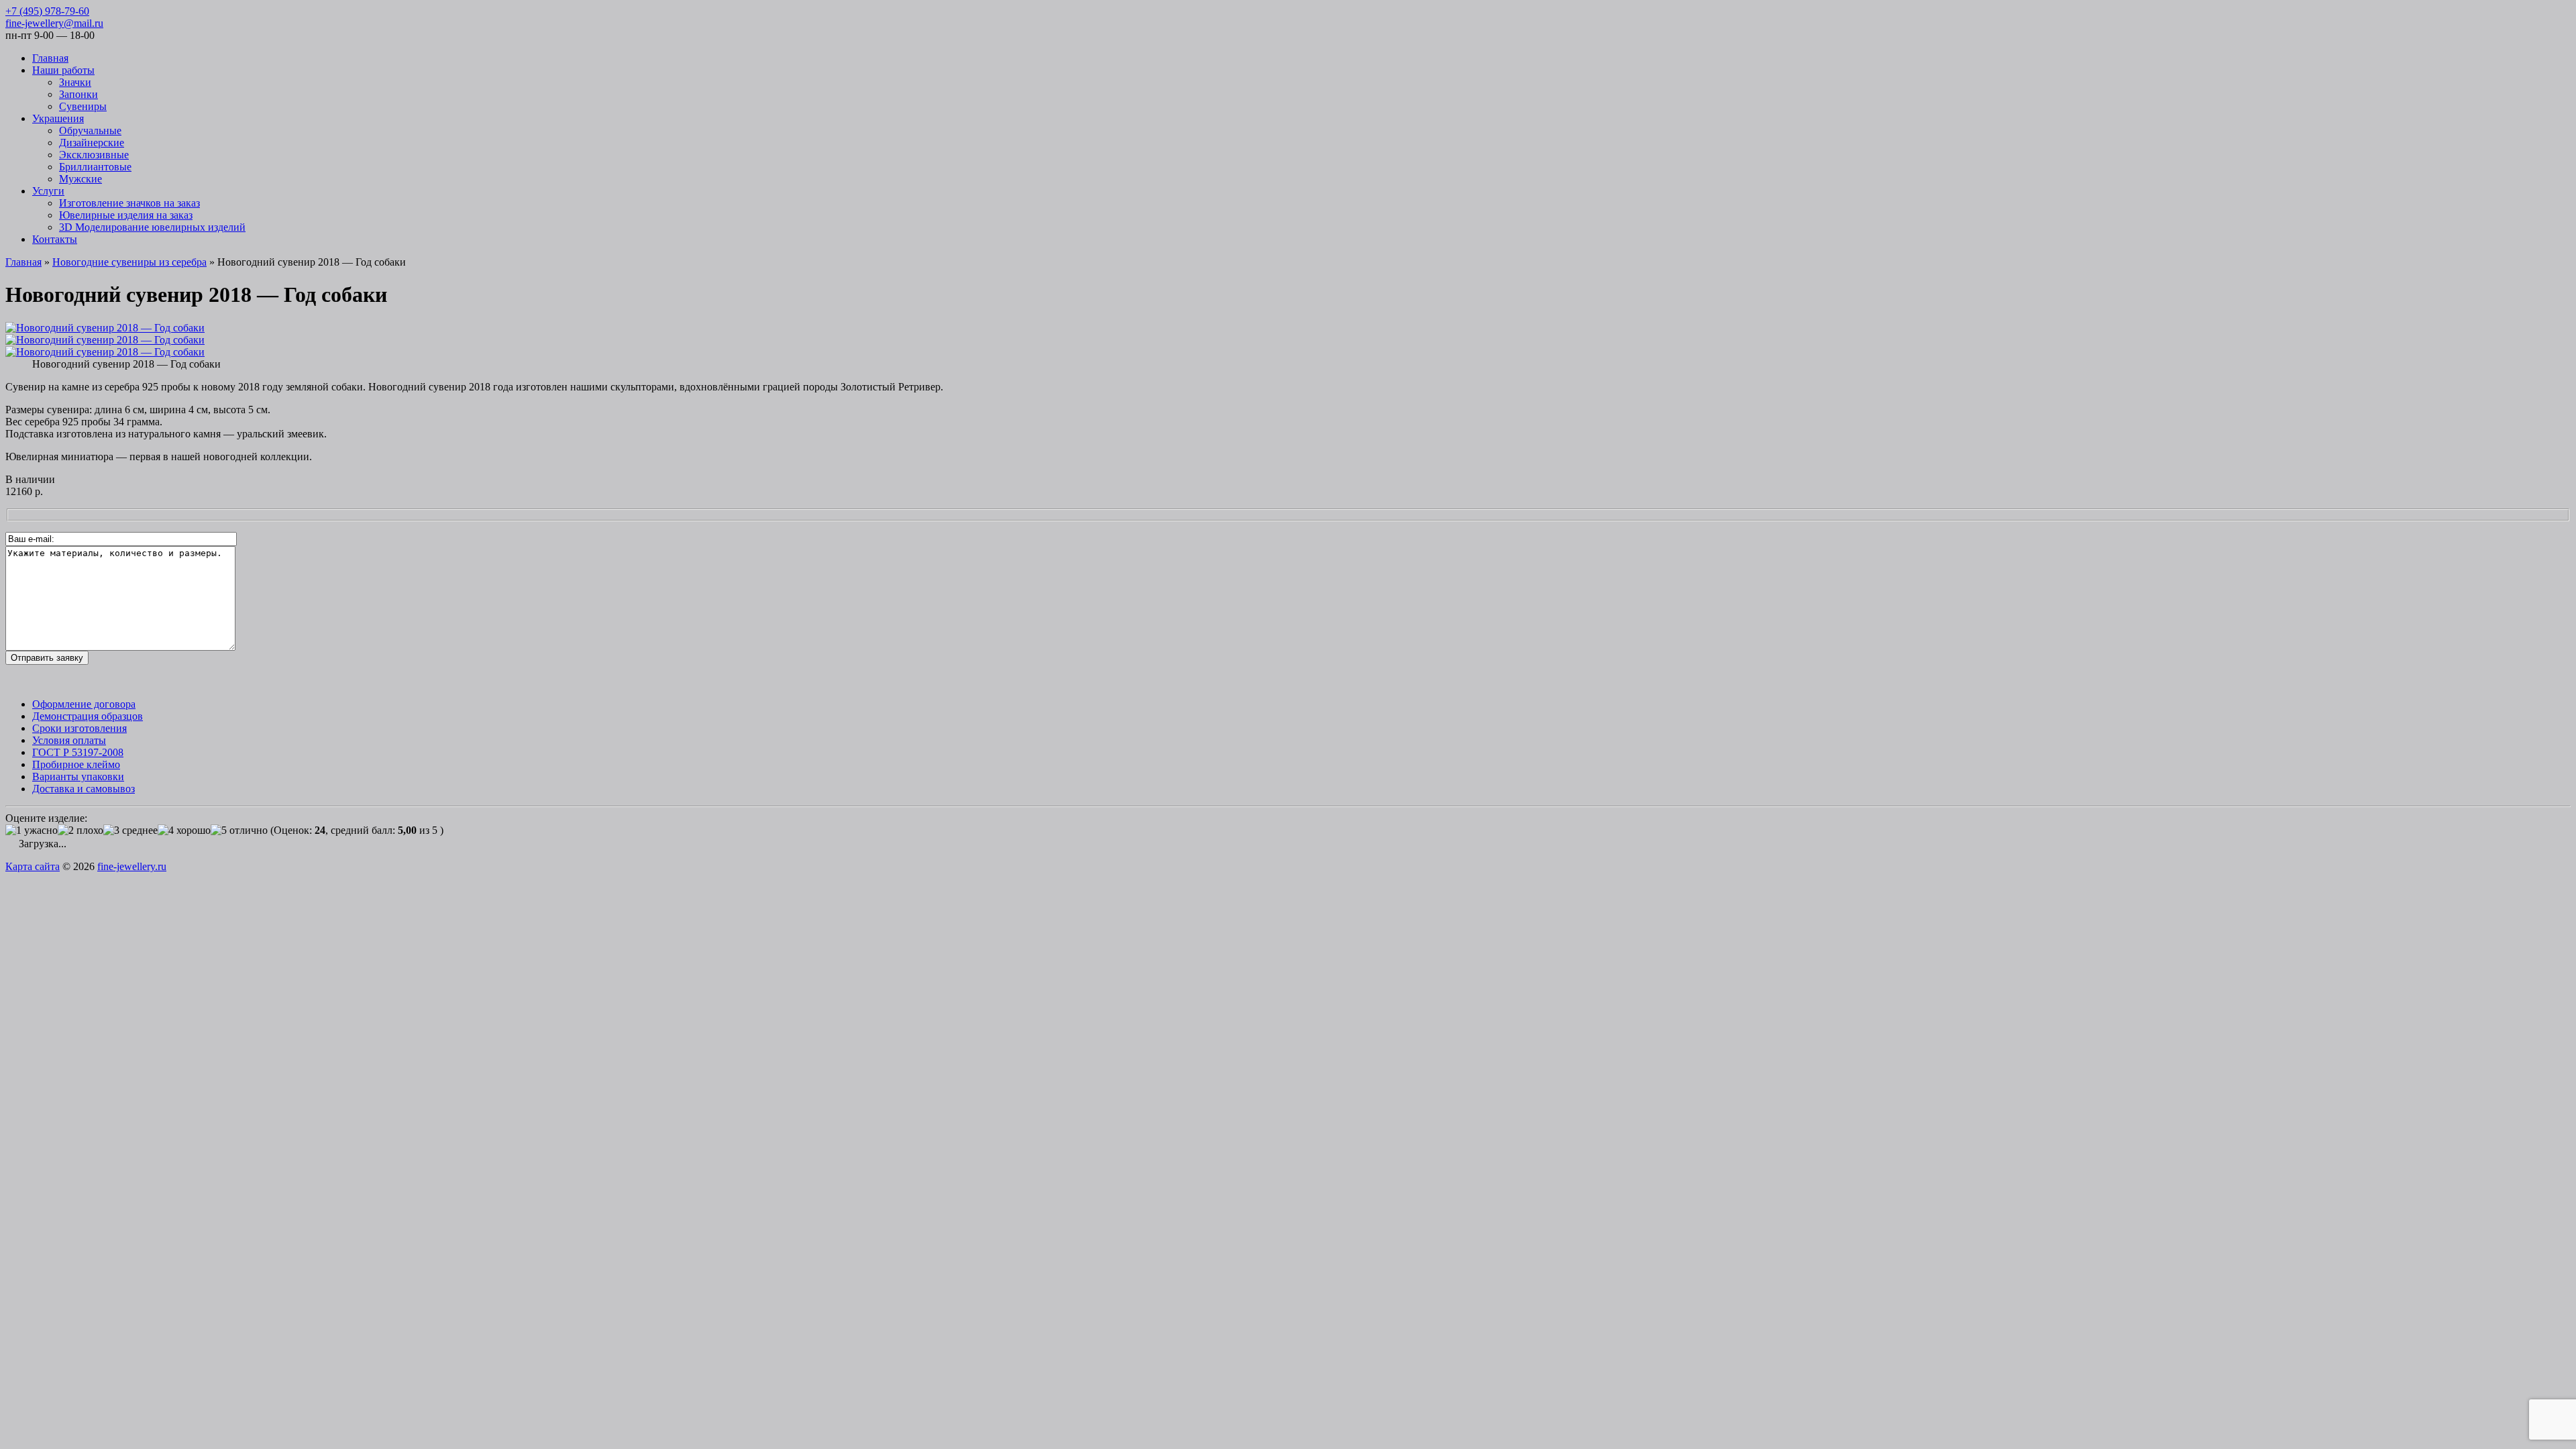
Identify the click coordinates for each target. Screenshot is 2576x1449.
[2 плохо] (80, 830)
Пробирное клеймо (76, 764)
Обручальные (90, 130)
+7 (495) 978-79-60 (47, 11)
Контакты (55, 239)
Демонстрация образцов (88, 716)
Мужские (80, 179)
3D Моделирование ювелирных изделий (152, 227)
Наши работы (63, 70)
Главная (50, 58)
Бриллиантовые (95, 167)
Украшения (58, 118)
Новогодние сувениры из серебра (129, 262)
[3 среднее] (130, 830)
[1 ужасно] (32, 830)
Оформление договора (84, 704)
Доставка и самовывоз (84, 789)
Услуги (48, 191)
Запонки (78, 94)
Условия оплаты (69, 740)
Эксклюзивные (94, 155)
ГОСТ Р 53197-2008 (78, 752)
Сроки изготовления (79, 728)
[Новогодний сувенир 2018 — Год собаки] (105, 328)
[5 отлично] (239, 830)
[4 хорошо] (184, 830)
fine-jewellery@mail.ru (54, 23)
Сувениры (83, 106)
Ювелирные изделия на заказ (126, 215)
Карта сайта (33, 866)
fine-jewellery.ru (132, 866)
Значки (75, 82)
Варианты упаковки (78, 776)
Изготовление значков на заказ (129, 203)
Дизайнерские (92, 143)
